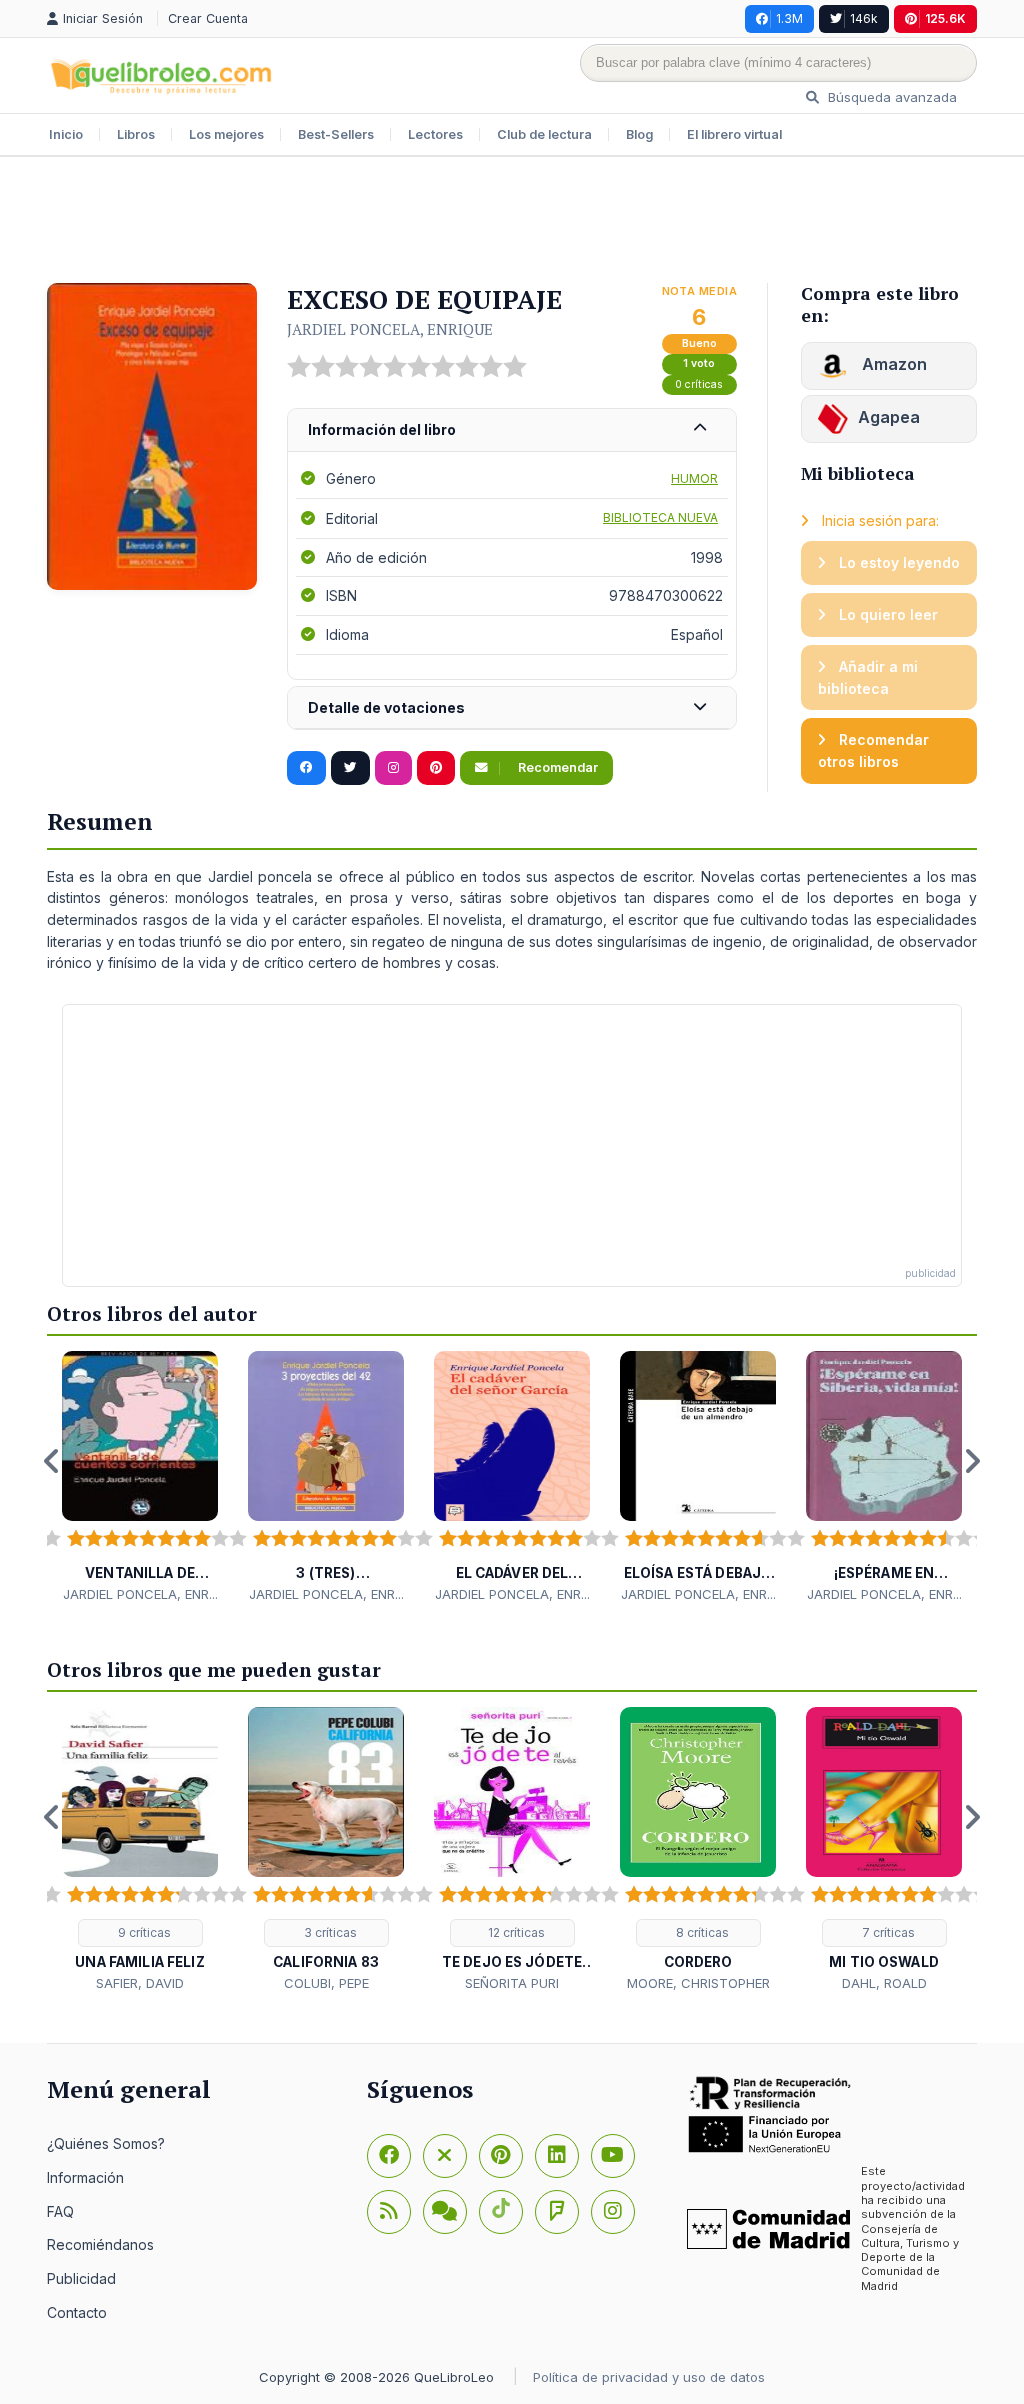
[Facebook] (389, 2156)
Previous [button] (52, 1461)
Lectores (435, 134)
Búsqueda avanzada (890, 97)
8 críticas (701, 1932)
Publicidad (81, 2278)
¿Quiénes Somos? (106, 2143)
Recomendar (556, 767)
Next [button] (972, 1461)
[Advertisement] (512, 222)
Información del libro (382, 429)
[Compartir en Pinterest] (436, 768)
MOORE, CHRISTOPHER (698, 1983)
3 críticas (329, 1932)
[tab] (512, 430)
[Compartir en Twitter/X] (350, 768)
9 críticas (143, 1932)
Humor (694, 478)
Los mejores (226, 134)
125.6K (945, 18)
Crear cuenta (208, 18)
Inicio (66, 134)
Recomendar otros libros (873, 750)
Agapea (889, 417)
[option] (140, 1477)
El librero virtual (734, 134)
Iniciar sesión (105, 18)
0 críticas (699, 384)
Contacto (77, 2312)
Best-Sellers (336, 134)
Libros (136, 134)
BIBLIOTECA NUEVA (660, 517)
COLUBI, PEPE (326, 1983)
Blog (639, 134)
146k (864, 18)
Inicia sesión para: (878, 520)
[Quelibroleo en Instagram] (393, 768)
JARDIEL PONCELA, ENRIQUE (390, 329)
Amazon (892, 364)
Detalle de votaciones (386, 707)
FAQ (60, 2211)
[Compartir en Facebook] (306, 768)
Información (85, 2177)
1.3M (789, 18)
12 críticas (515, 1932)
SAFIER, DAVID (140, 1983)
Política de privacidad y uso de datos (649, 2377)
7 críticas (887, 1932)
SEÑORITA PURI (512, 1983)
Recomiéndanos (100, 2244)
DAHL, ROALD (884, 1983)
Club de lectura (544, 134)
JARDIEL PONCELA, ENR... (140, 1594)
